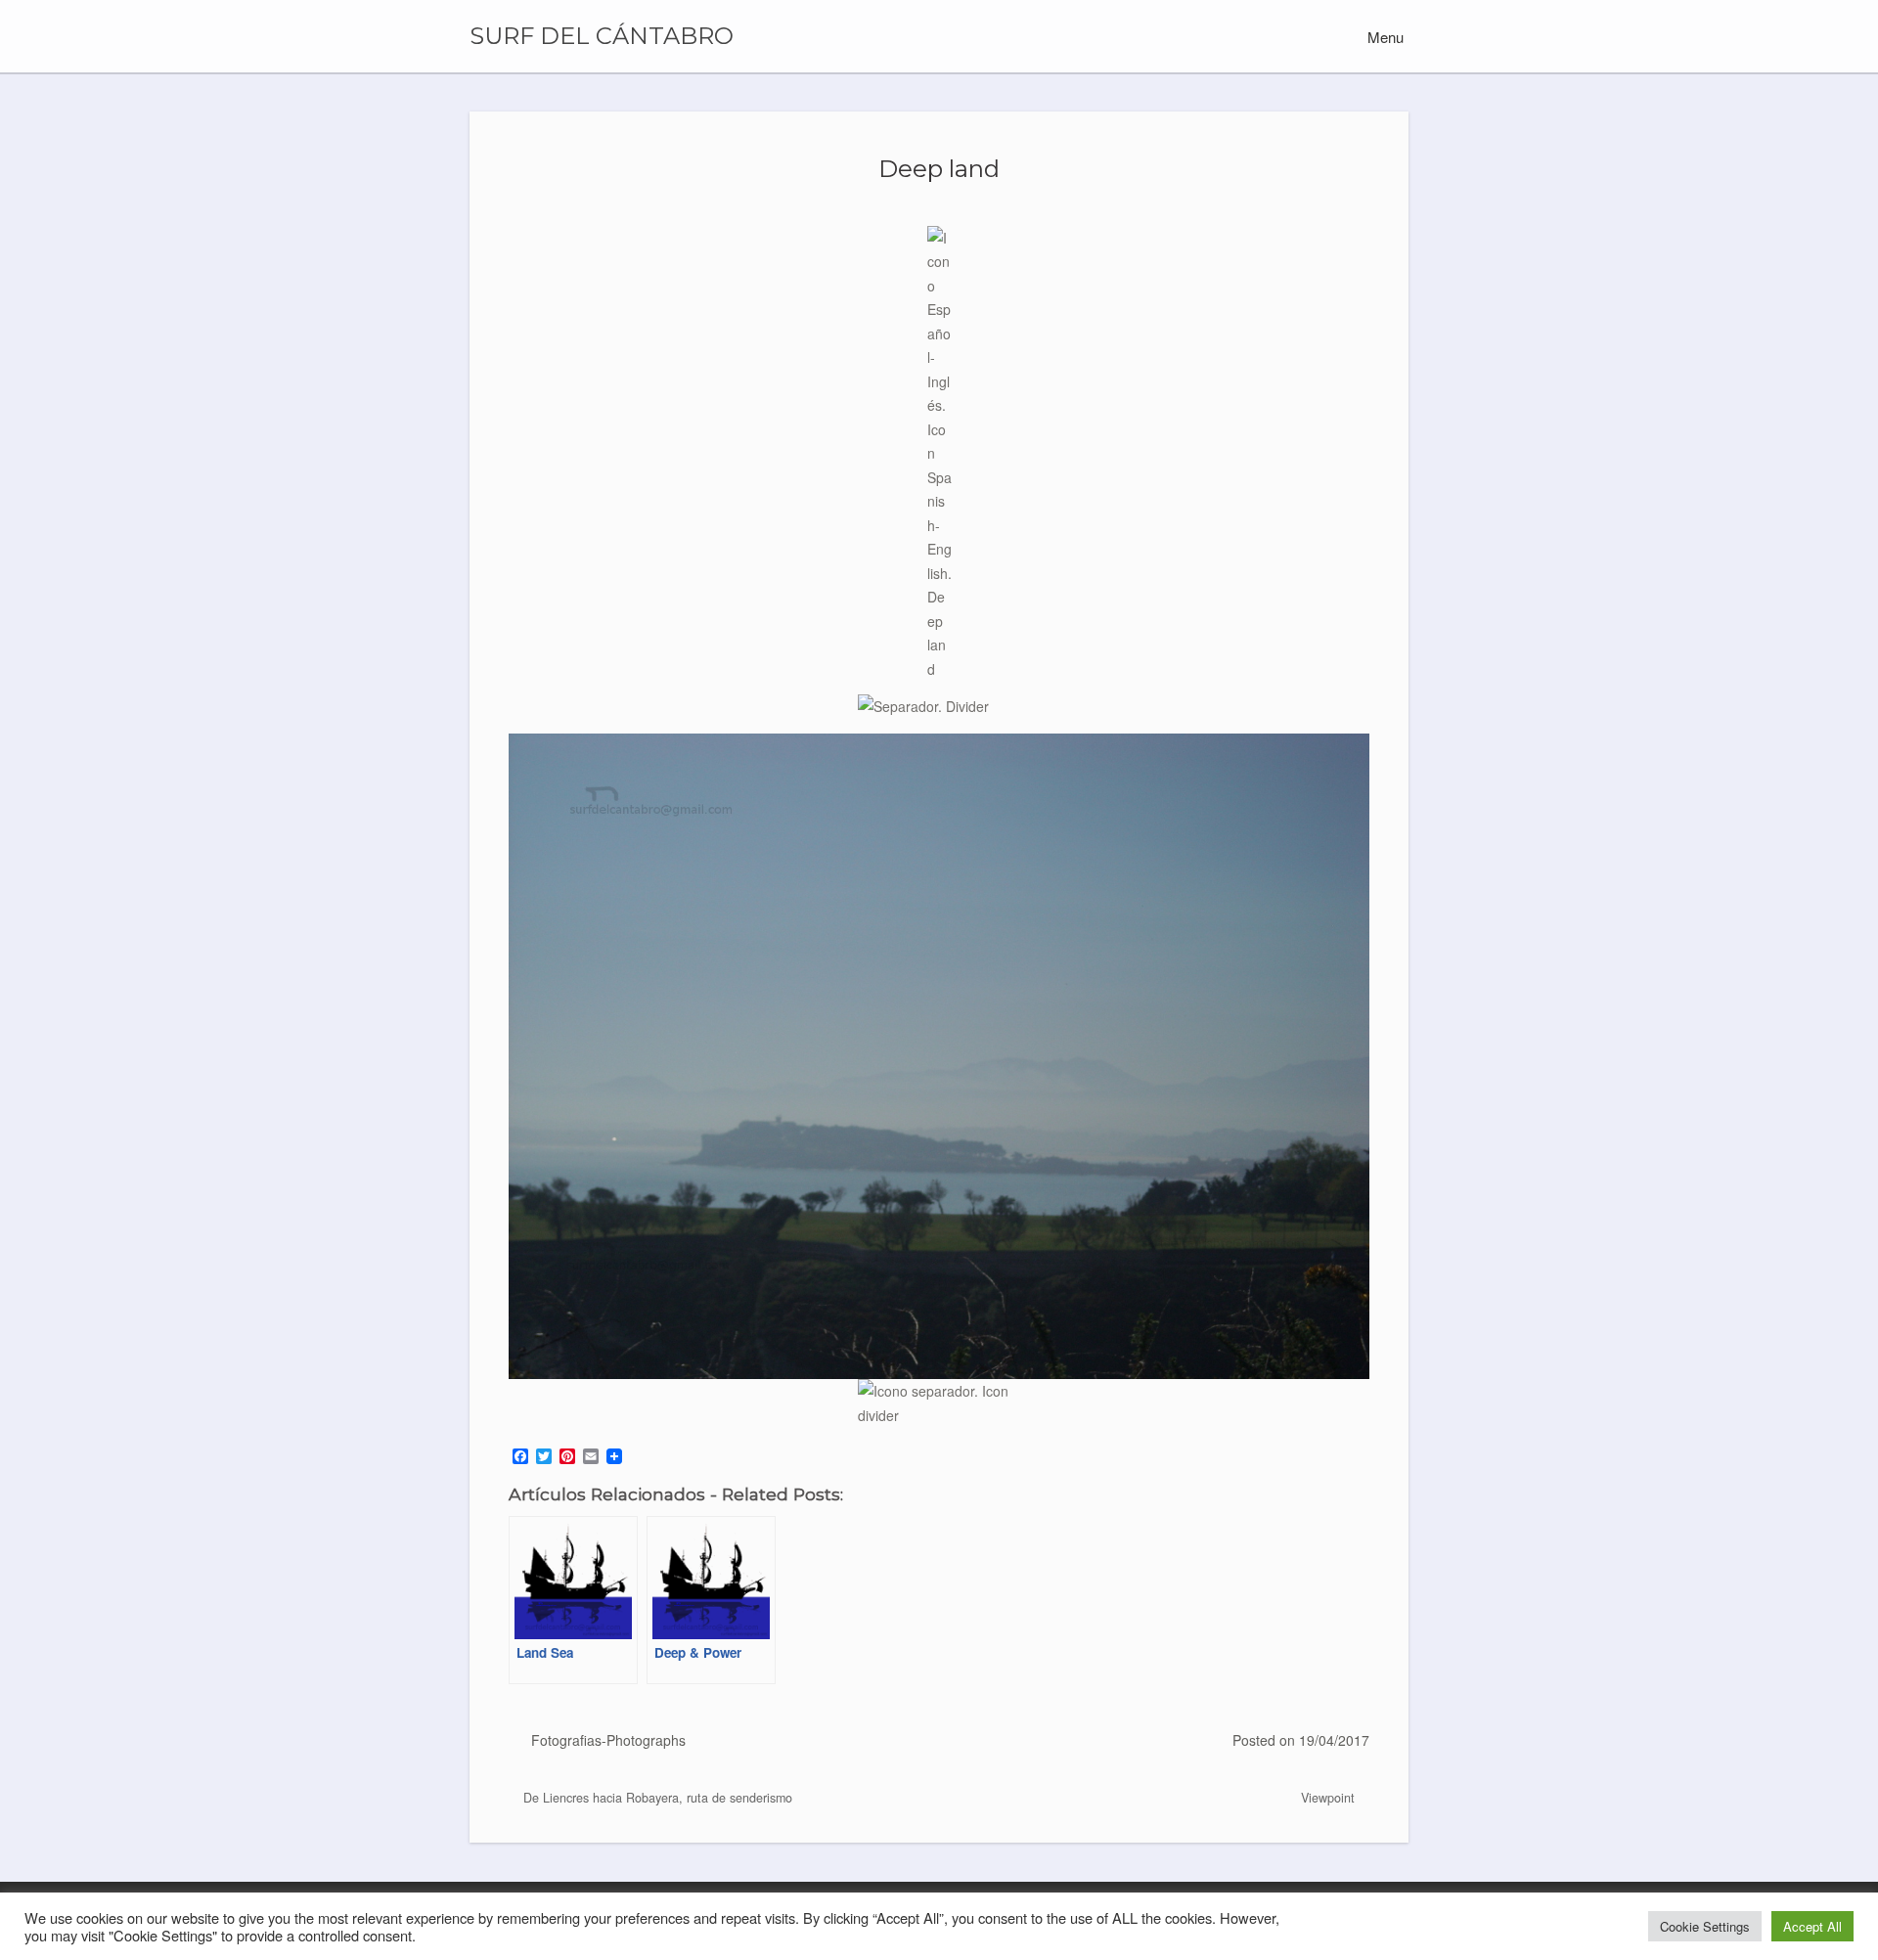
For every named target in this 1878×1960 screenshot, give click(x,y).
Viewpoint (1330, 1798)
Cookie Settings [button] (1705, 1926)
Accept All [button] (1812, 1926)
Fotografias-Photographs (608, 1740)
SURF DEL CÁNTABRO (602, 36)
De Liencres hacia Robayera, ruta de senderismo (656, 1798)
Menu (1384, 37)
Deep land (939, 168)
